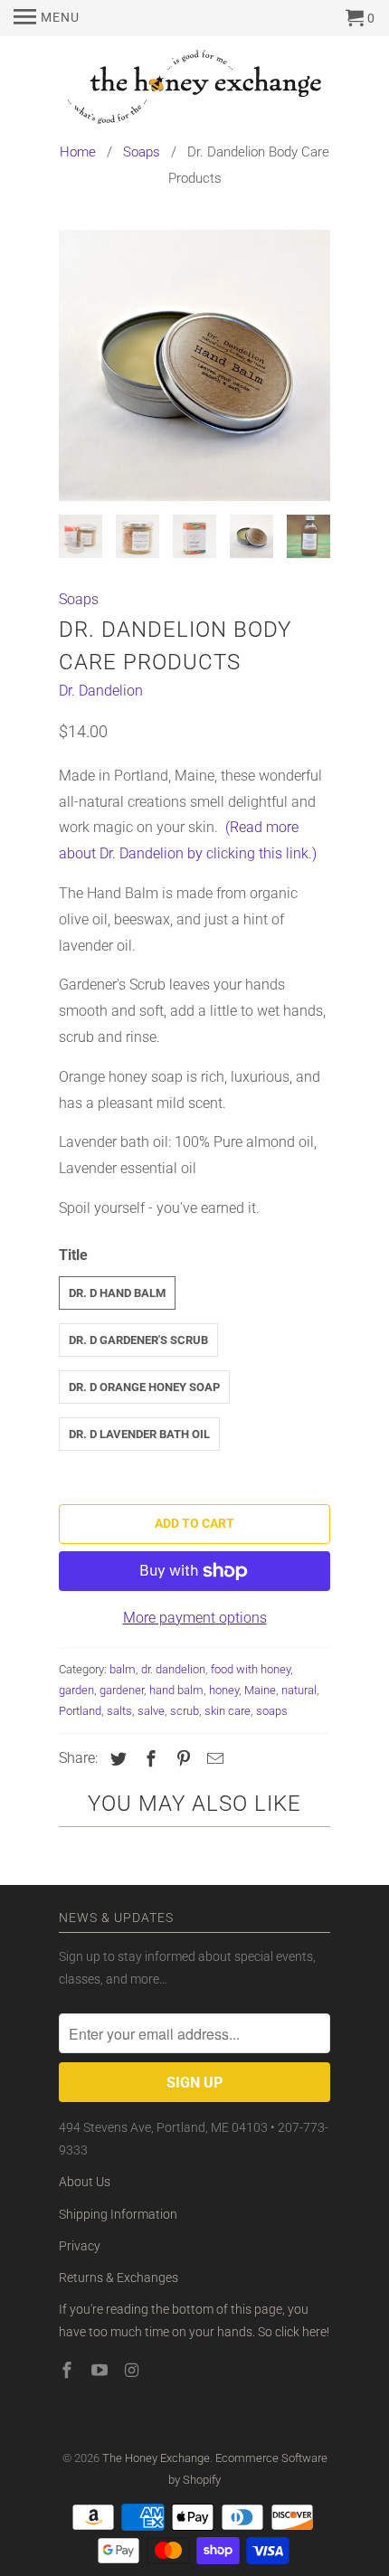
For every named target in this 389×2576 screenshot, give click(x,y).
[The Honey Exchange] (194, 90)
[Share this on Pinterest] (181, 1759)
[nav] (47, 18)
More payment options (195, 1618)
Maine (260, 1690)
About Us (85, 2182)
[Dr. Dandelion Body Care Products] (194, 365)
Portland (80, 1711)
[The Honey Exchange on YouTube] (101, 2370)
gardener (122, 1690)
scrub (185, 1711)
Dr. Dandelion (101, 691)
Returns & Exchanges (119, 2278)
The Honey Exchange (156, 2458)
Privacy (80, 2246)
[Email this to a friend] (213, 1759)
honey (224, 1690)
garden (76, 1690)
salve (151, 1711)
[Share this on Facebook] (148, 1759)
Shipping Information (118, 2214)
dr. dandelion (173, 1669)
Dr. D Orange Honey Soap (144, 1387)
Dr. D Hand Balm (117, 1293)
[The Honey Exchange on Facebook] (69, 2370)
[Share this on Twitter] (116, 1759)
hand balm (176, 1690)
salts (119, 1711)
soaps (272, 1711)
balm (123, 1669)
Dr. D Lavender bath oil (139, 1434)
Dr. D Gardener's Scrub (138, 1340)
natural (299, 1690)
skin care (228, 1711)
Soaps (79, 599)
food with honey (251, 1669)
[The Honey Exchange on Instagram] (134, 2370)
